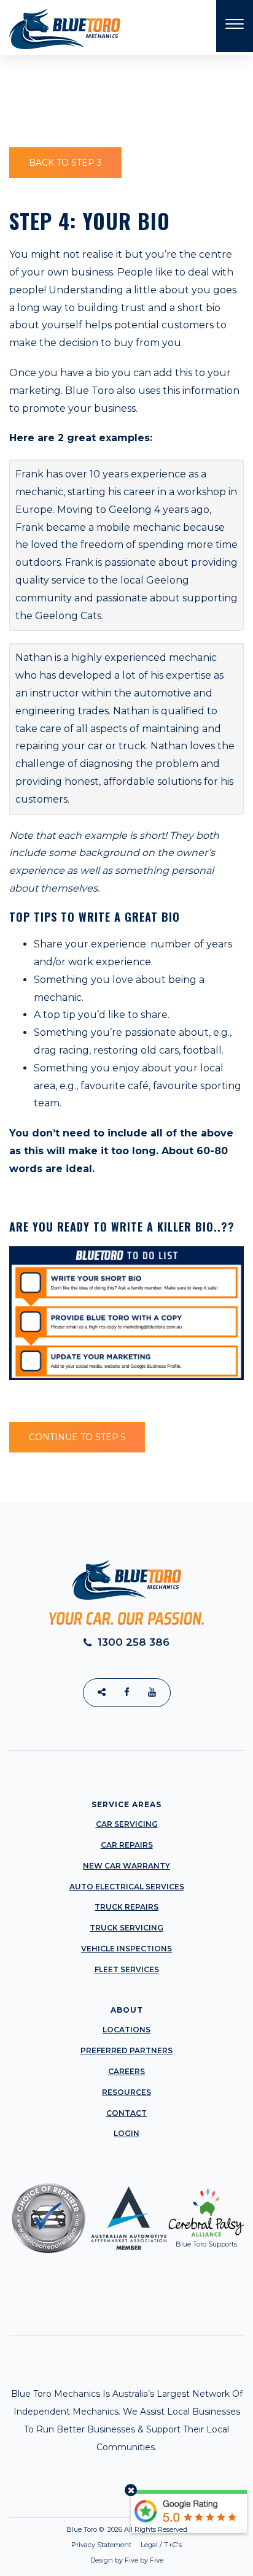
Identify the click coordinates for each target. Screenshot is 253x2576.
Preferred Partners (126, 2050)
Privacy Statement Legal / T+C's (126, 2545)
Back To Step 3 (65, 163)
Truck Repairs (126, 1907)
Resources (126, 2092)
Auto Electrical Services (127, 1887)
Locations (126, 2030)
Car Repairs (127, 1845)
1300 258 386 (132, 1642)
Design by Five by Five (127, 2560)
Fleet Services (127, 1969)
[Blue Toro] (65, 29)
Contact (126, 2113)
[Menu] (235, 26)
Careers (126, 2071)
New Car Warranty (126, 1866)
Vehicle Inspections (126, 1949)
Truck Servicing (126, 1928)
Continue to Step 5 (77, 1437)
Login (126, 2133)
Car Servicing (127, 1824)
